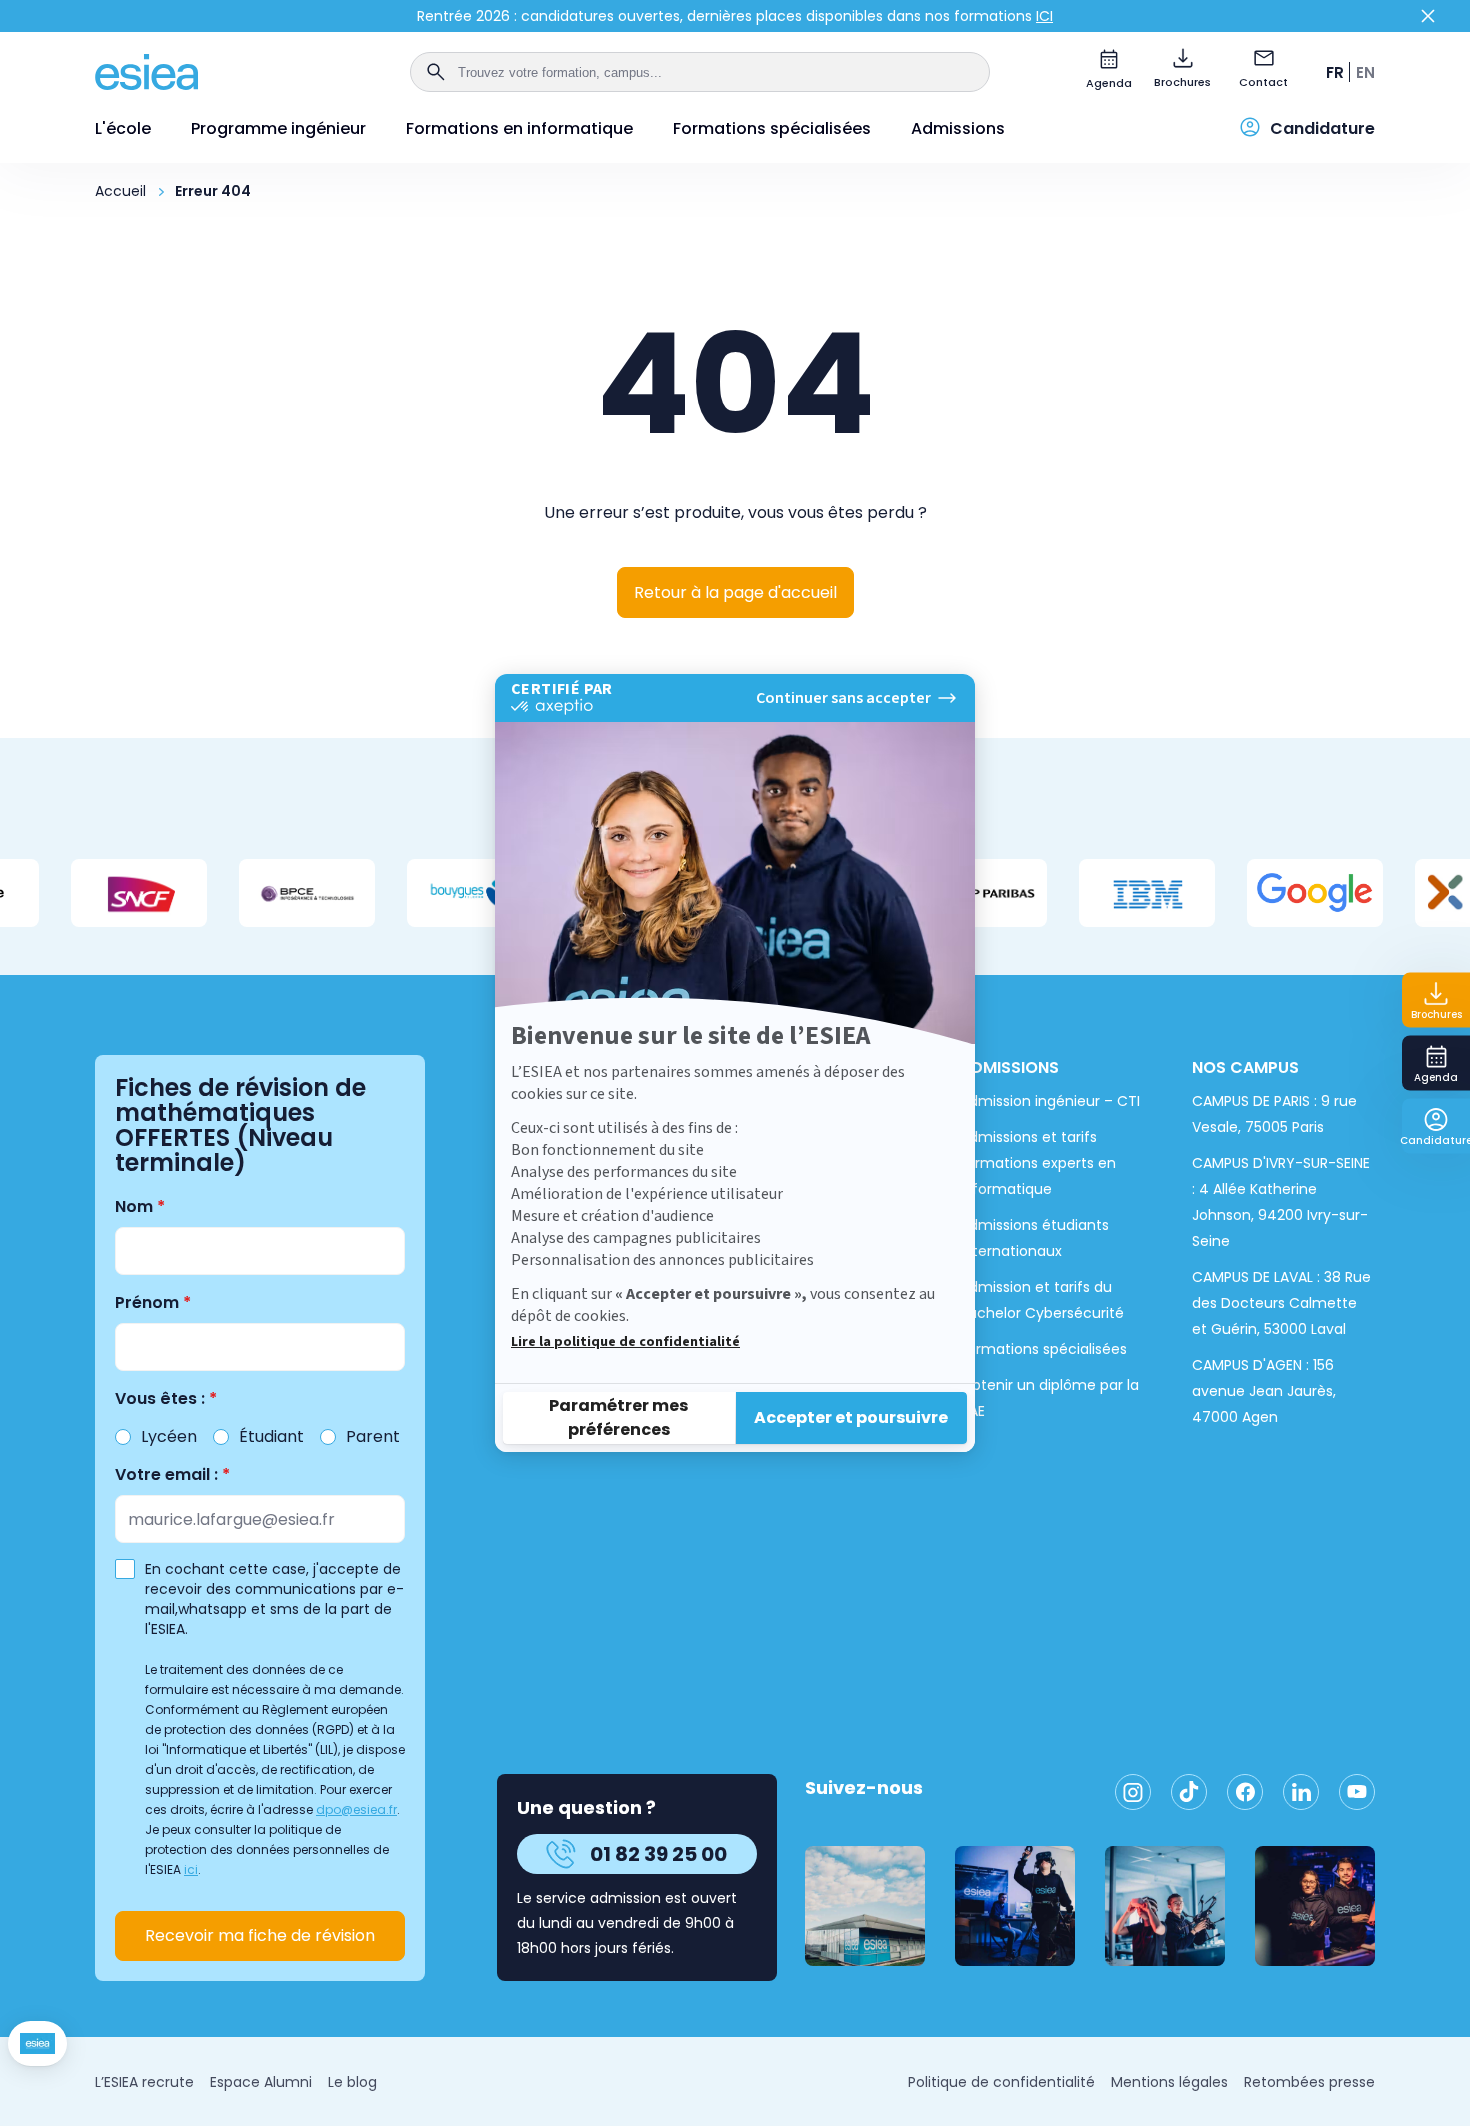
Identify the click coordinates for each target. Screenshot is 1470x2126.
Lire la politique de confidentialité (625, 1342)
